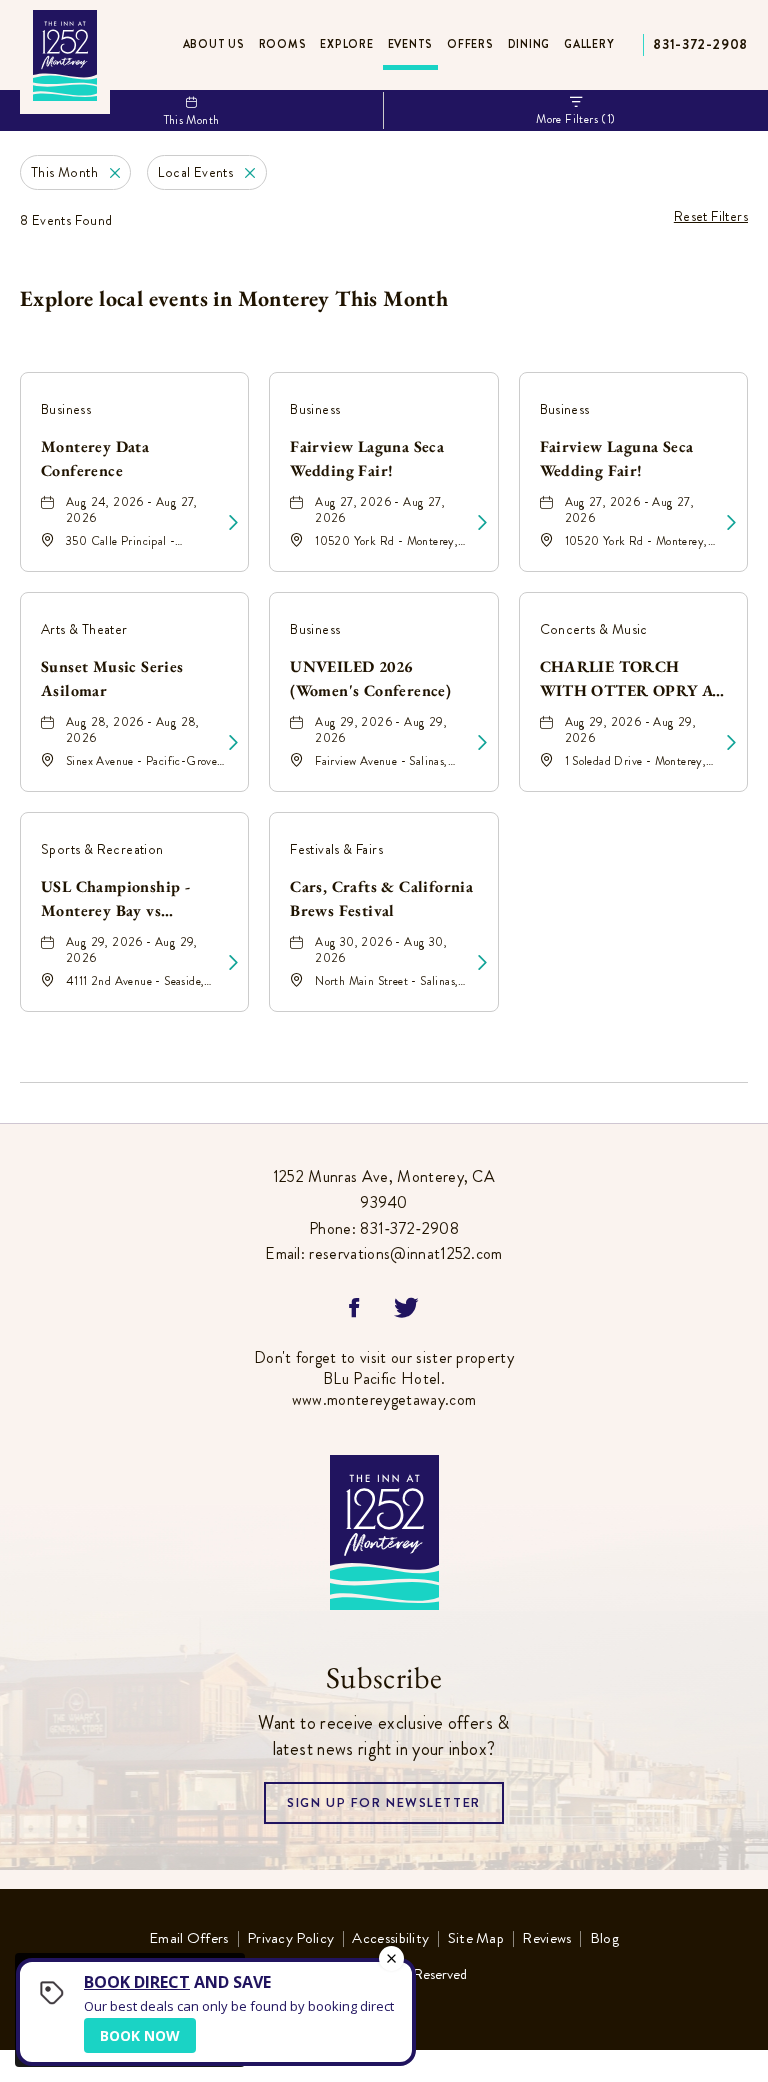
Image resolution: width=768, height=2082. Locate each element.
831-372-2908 (700, 44)
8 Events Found (66, 220)
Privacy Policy (290, 1939)
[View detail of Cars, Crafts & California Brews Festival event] (482, 963)
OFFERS (470, 44)
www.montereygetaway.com (384, 1399)
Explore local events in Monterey (234, 299)
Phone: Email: (384, 1215)
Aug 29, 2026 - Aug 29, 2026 (381, 730)
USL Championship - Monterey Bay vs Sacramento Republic (118, 900)
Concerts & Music (594, 629)
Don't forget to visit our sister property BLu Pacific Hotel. (384, 1379)
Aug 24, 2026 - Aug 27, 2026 (132, 510)
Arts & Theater (84, 629)
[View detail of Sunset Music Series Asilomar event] (233, 743)
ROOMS (283, 44)
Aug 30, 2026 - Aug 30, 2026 (381, 950)
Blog (604, 1939)
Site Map (476, 1939)
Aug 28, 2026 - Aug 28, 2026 (133, 730)
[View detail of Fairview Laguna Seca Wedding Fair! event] (482, 523)
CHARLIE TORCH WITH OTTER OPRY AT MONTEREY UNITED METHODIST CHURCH (632, 680)
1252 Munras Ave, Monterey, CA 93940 (384, 1189)
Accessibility (390, 1939)
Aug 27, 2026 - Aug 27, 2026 (380, 510)
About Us (214, 44)
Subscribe (384, 1677)
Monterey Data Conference (95, 458)
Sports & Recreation (102, 849)
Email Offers (189, 1939)
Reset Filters (711, 216)
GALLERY (589, 44)
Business (66, 409)
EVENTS (411, 44)
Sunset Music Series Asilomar (112, 678)
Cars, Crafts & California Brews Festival (381, 898)
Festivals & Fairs (336, 849)
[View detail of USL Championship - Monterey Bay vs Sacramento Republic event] (233, 963)
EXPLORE (346, 44)
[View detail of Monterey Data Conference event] (233, 523)
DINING (529, 44)
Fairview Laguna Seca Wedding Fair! (367, 458)
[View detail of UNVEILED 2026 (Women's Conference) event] (482, 743)
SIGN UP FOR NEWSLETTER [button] (383, 1808)
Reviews (546, 1939)
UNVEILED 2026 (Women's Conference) (370, 678)
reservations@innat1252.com (405, 1253)
